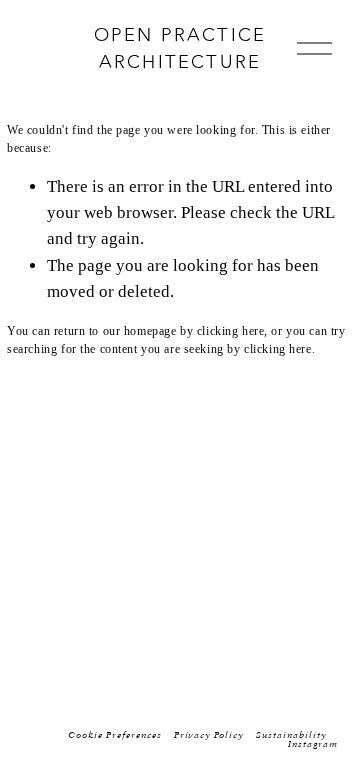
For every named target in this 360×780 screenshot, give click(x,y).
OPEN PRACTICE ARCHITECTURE (180, 48)
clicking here (231, 331)
